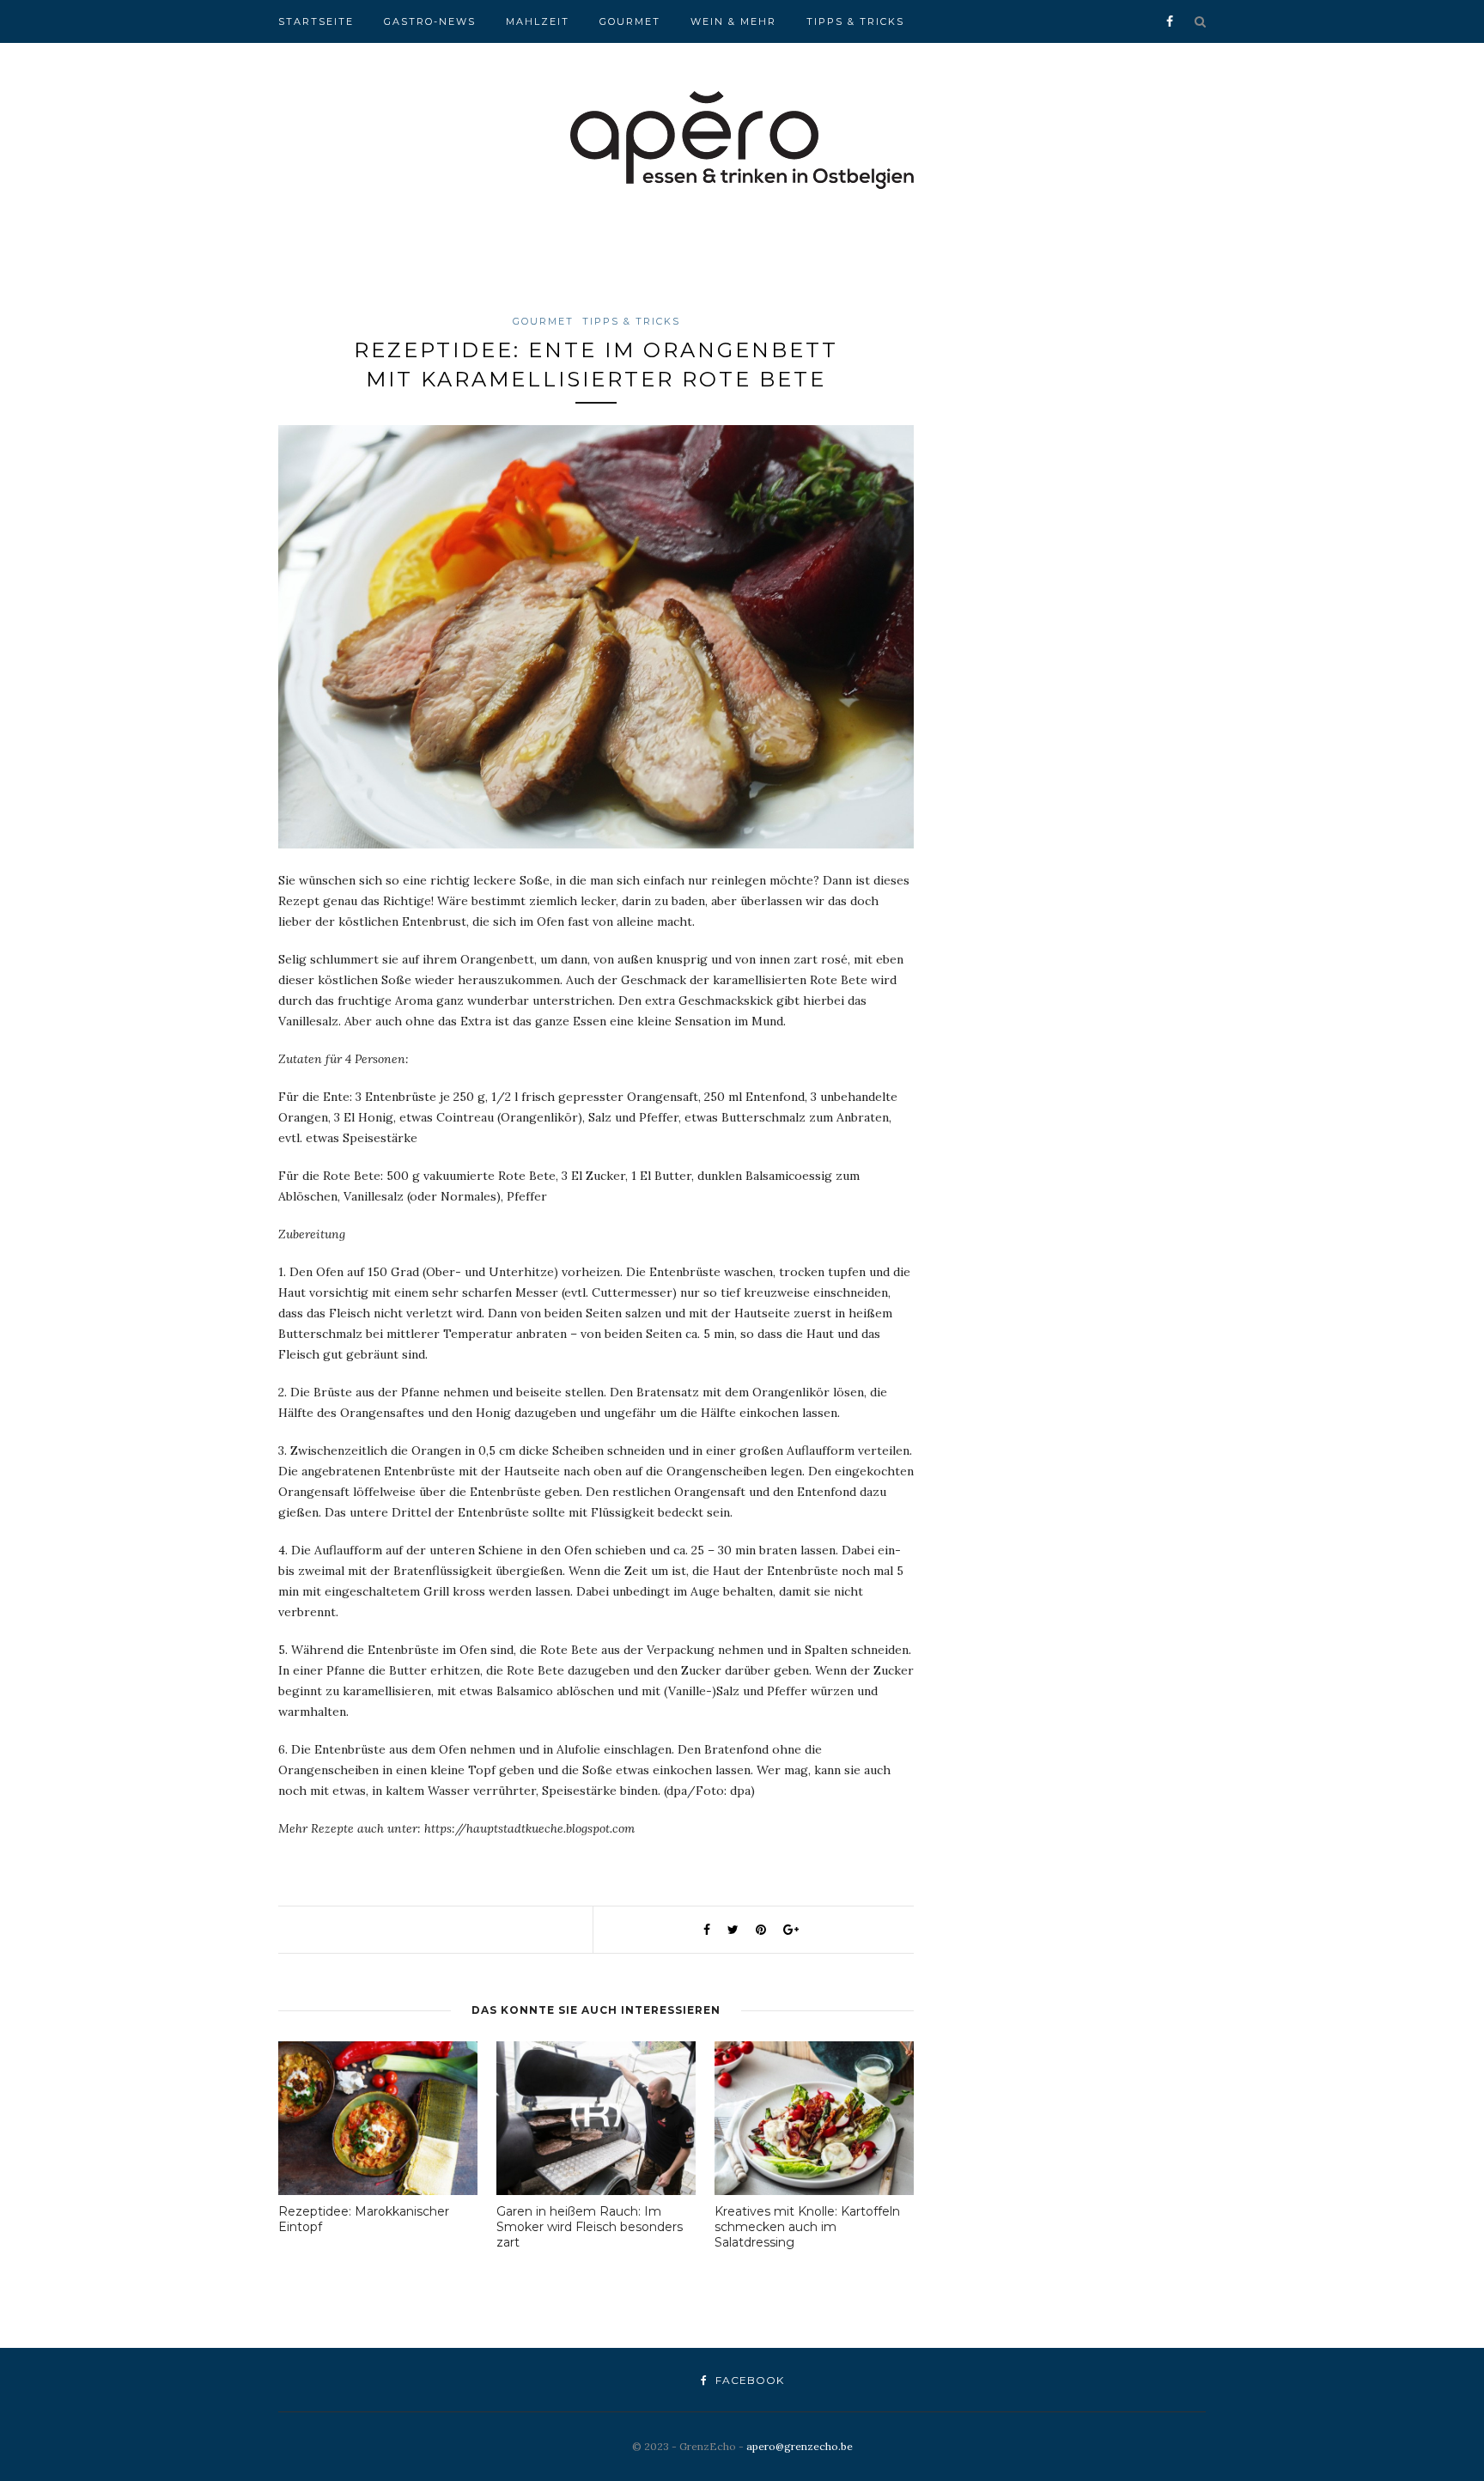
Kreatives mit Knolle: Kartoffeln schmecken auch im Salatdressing (807, 2227)
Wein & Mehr (733, 21)
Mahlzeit (538, 21)
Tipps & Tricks (855, 21)
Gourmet (630, 21)
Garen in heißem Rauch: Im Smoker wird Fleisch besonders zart (590, 2227)
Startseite (316, 21)
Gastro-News (430, 21)
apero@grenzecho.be (800, 2446)
